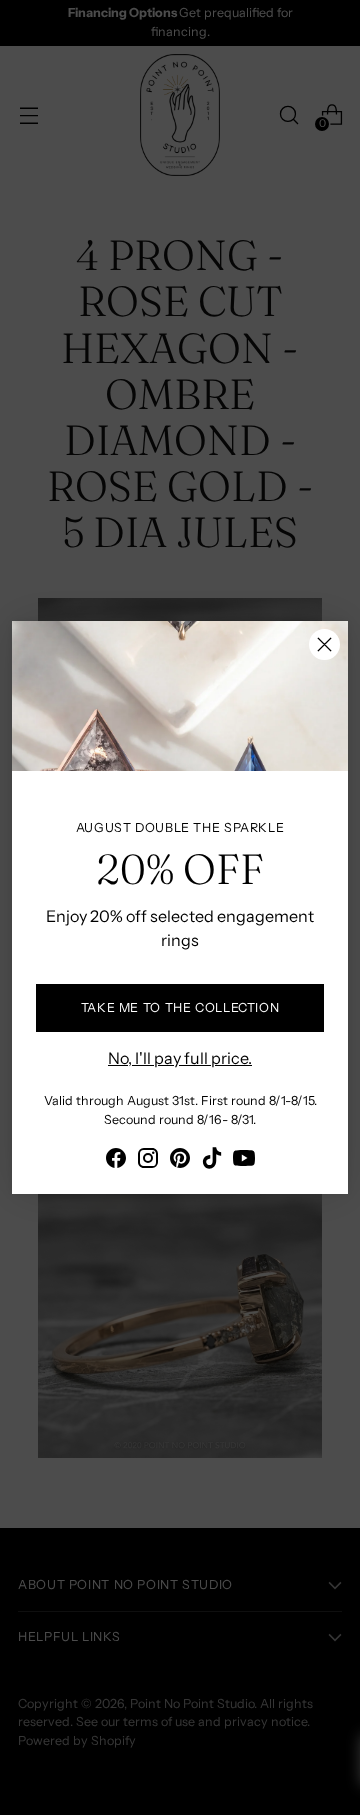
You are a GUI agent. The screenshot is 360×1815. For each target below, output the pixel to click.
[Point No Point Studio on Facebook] (116, 1161)
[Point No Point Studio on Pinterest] (180, 1161)
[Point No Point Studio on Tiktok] (212, 1161)
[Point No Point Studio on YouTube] (244, 1161)
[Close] (324, 644)
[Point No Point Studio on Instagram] (148, 1161)
